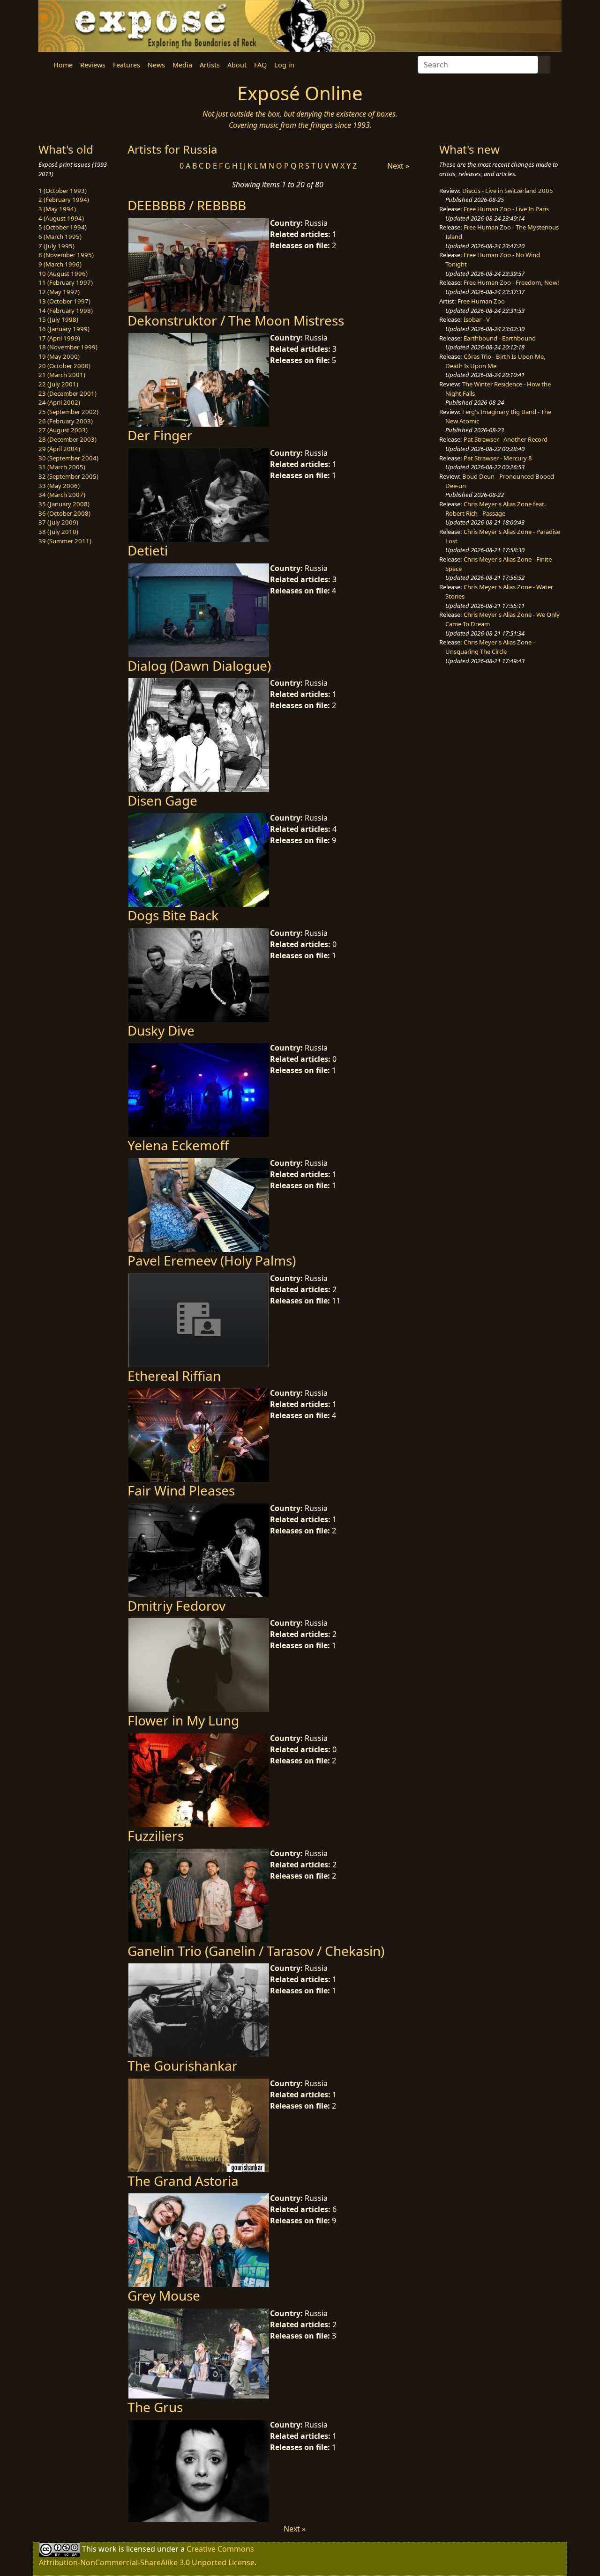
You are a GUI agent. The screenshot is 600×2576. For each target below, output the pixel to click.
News (156, 65)
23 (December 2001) (67, 393)
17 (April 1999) (59, 338)
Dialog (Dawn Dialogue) (199, 666)
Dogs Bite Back (173, 915)
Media (182, 65)
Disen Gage (162, 800)
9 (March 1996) (60, 264)
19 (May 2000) (59, 356)
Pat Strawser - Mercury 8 (498, 458)
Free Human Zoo (481, 301)
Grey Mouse (164, 2295)
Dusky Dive (161, 1030)
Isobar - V (477, 319)
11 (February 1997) (66, 282)
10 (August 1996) (63, 274)
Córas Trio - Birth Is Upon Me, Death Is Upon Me (495, 361)
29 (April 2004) (59, 449)
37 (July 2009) (58, 522)
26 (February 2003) (66, 421)
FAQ (260, 65)
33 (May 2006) (59, 486)
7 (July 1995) (56, 246)
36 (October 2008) (64, 513)
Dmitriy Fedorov (176, 1606)
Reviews (93, 65)
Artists (210, 65)
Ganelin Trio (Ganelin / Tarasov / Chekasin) (256, 1951)
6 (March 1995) (60, 237)
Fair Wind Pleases (181, 1490)
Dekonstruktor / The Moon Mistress (236, 320)
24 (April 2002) (59, 402)
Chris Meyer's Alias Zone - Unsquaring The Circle (490, 647)
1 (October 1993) (63, 191)
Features (127, 65)
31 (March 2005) (62, 467)
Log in (284, 65)
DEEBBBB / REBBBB (187, 205)
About (237, 65)
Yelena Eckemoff (178, 1145)
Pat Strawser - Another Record (506, 439)
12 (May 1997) (59, 292)
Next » (398, 166)
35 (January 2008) (64, 504)
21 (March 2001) (62, 375)
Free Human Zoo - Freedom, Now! (511, 282)
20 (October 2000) (64, 366)
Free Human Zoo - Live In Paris (506, 209)
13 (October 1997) (64, 301)
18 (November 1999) (68, 347)
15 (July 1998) (58, 319)
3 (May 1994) (57, 209)
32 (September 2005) (68, 476)
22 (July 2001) (58, 384)
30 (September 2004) (68, 458)
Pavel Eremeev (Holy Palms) (212, 1260)
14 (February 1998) (66, 311)
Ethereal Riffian (174, 1376)
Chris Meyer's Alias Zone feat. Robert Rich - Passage (496, 509)
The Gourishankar (183, 2065)
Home (63, 65)
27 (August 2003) (63, 430)
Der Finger (160, 435)
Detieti (148, 550)
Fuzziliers (156, 1836)
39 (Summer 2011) (65, 541)
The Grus (155, 2407)
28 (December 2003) (67, 439)
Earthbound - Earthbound (500, 338)
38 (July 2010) (58, 532)
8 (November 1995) (66, 255)
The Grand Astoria (183, 2181)
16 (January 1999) (64, 329)
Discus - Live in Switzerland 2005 (508, 191)
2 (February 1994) (64, 200)
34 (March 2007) (62, 495)
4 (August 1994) (61, 218)
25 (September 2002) (68, 412)
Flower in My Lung (183, 1720)
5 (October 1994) (63, 227)
